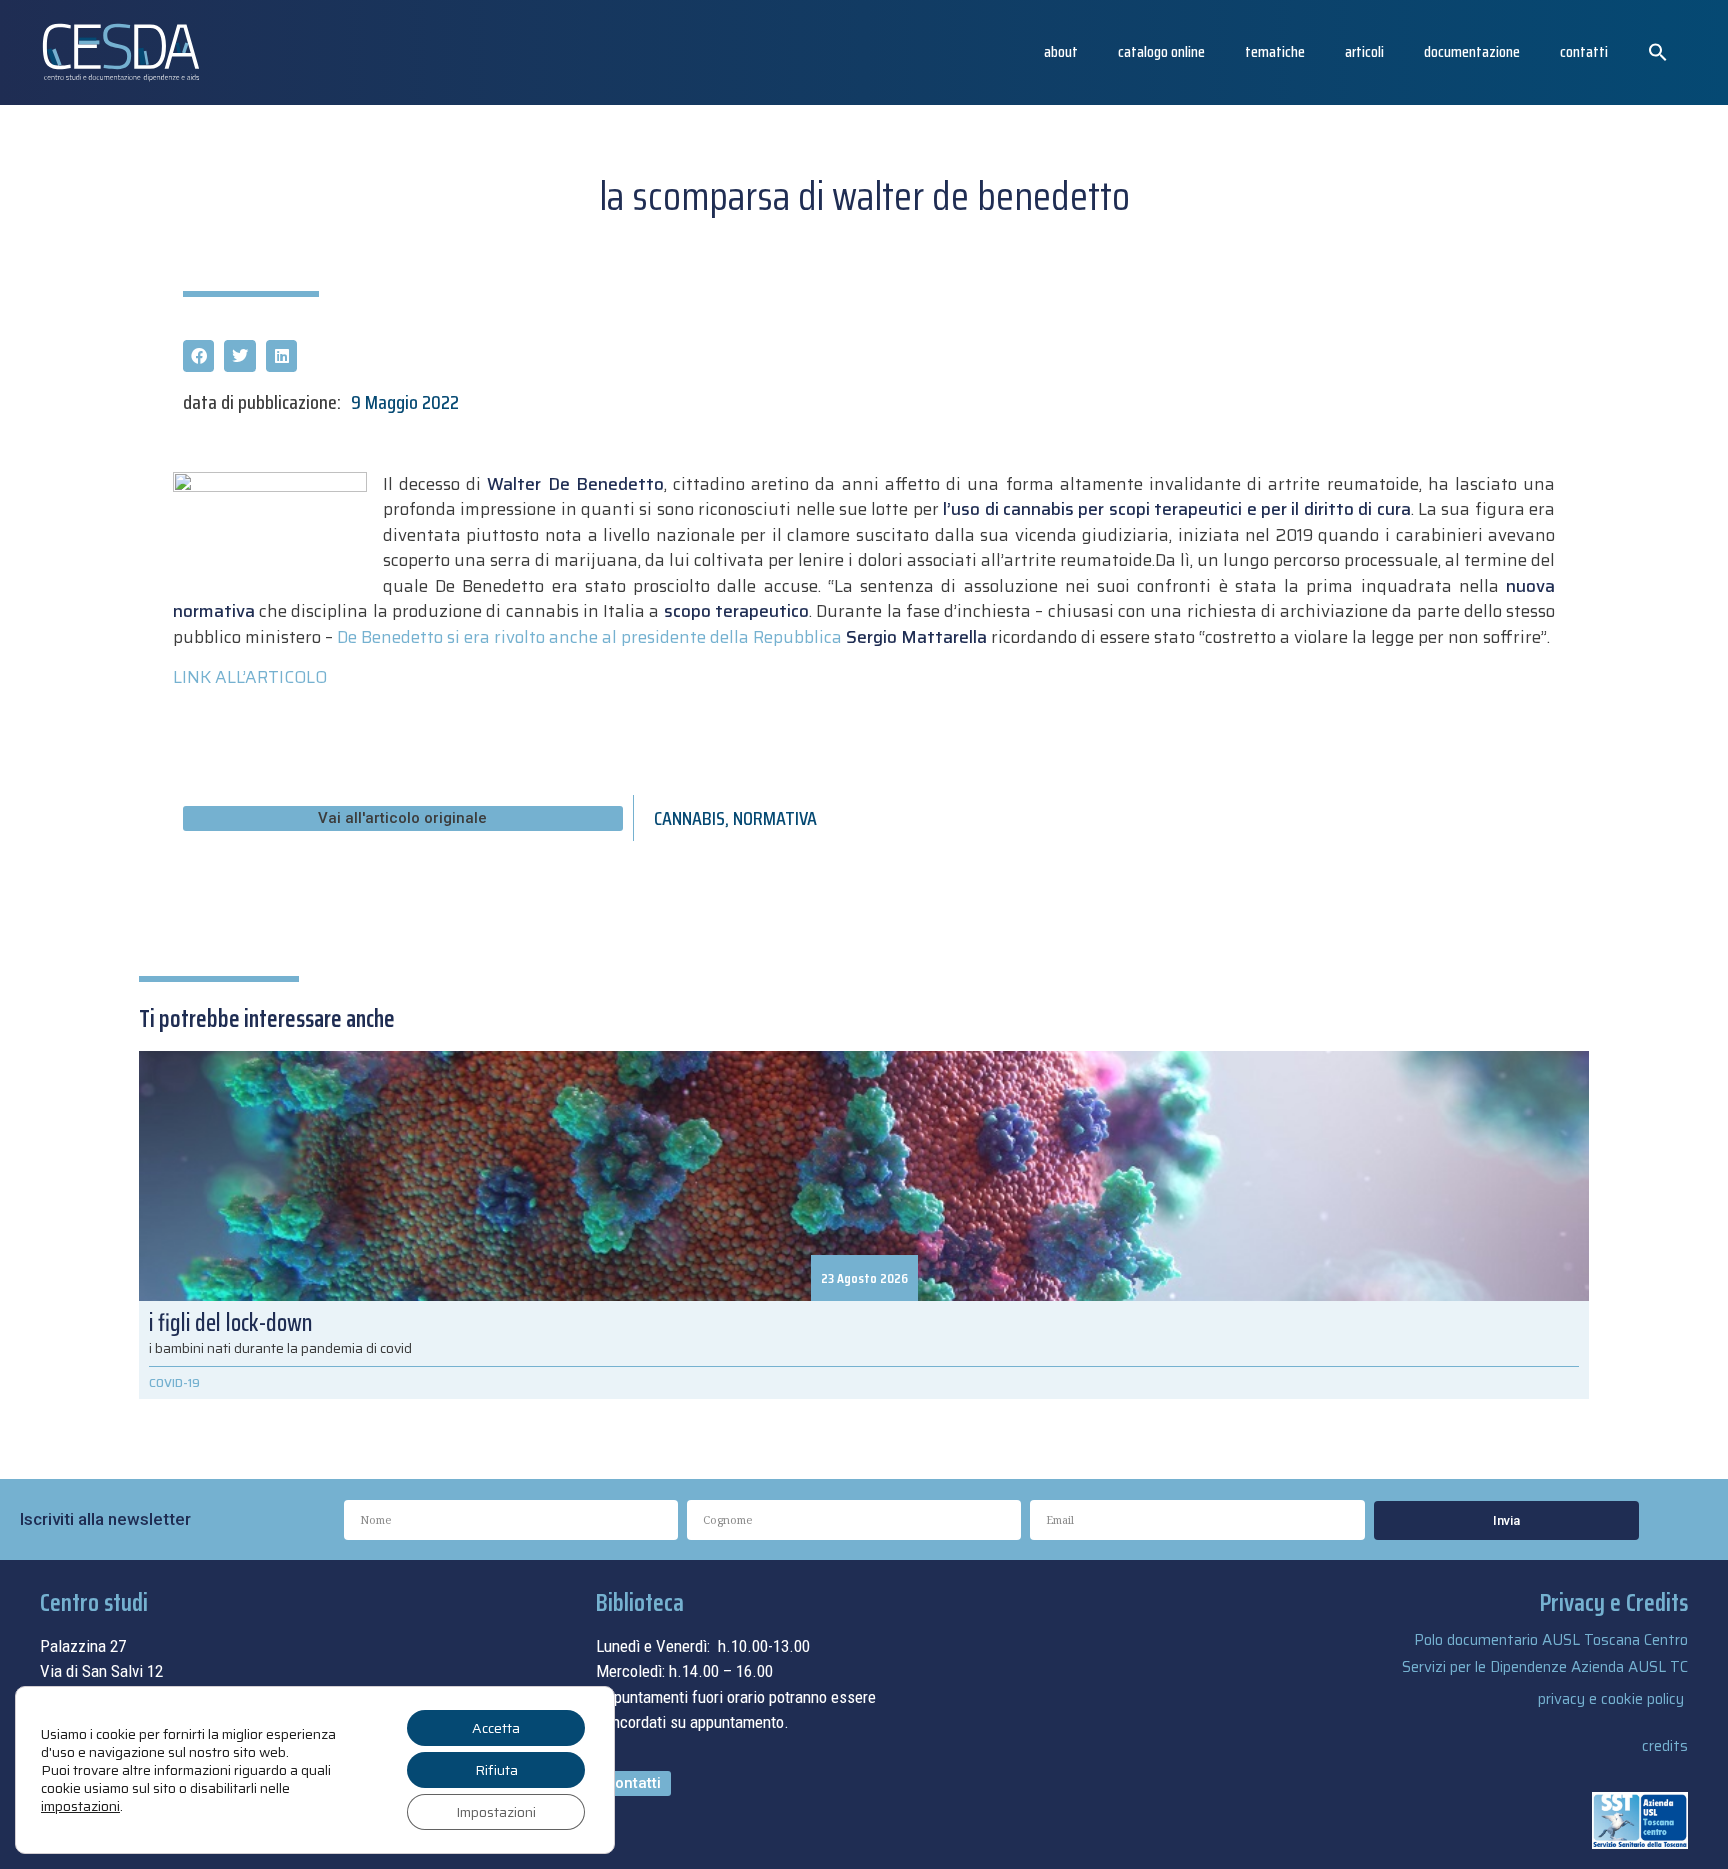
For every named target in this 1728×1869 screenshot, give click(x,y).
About (1061, 51)
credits (1665, 1746)
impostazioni (80, 1806)
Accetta (496, 1728)
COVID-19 (174, 1382)
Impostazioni (496, 1812)
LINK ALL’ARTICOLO (250, 677)
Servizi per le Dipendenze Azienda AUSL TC (1545, 1667)
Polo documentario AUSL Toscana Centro (1551, 1640)
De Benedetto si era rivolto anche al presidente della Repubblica (662, 637)
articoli (1364, 51)
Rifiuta (496, 1770)
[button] (1658, 52)
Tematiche (1275, 51)
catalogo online (1161, 51)
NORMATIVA (775, 818)
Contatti (1584, 51)
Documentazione (1472, 51)
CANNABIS (689, 818)
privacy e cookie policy (1611, 1699)
